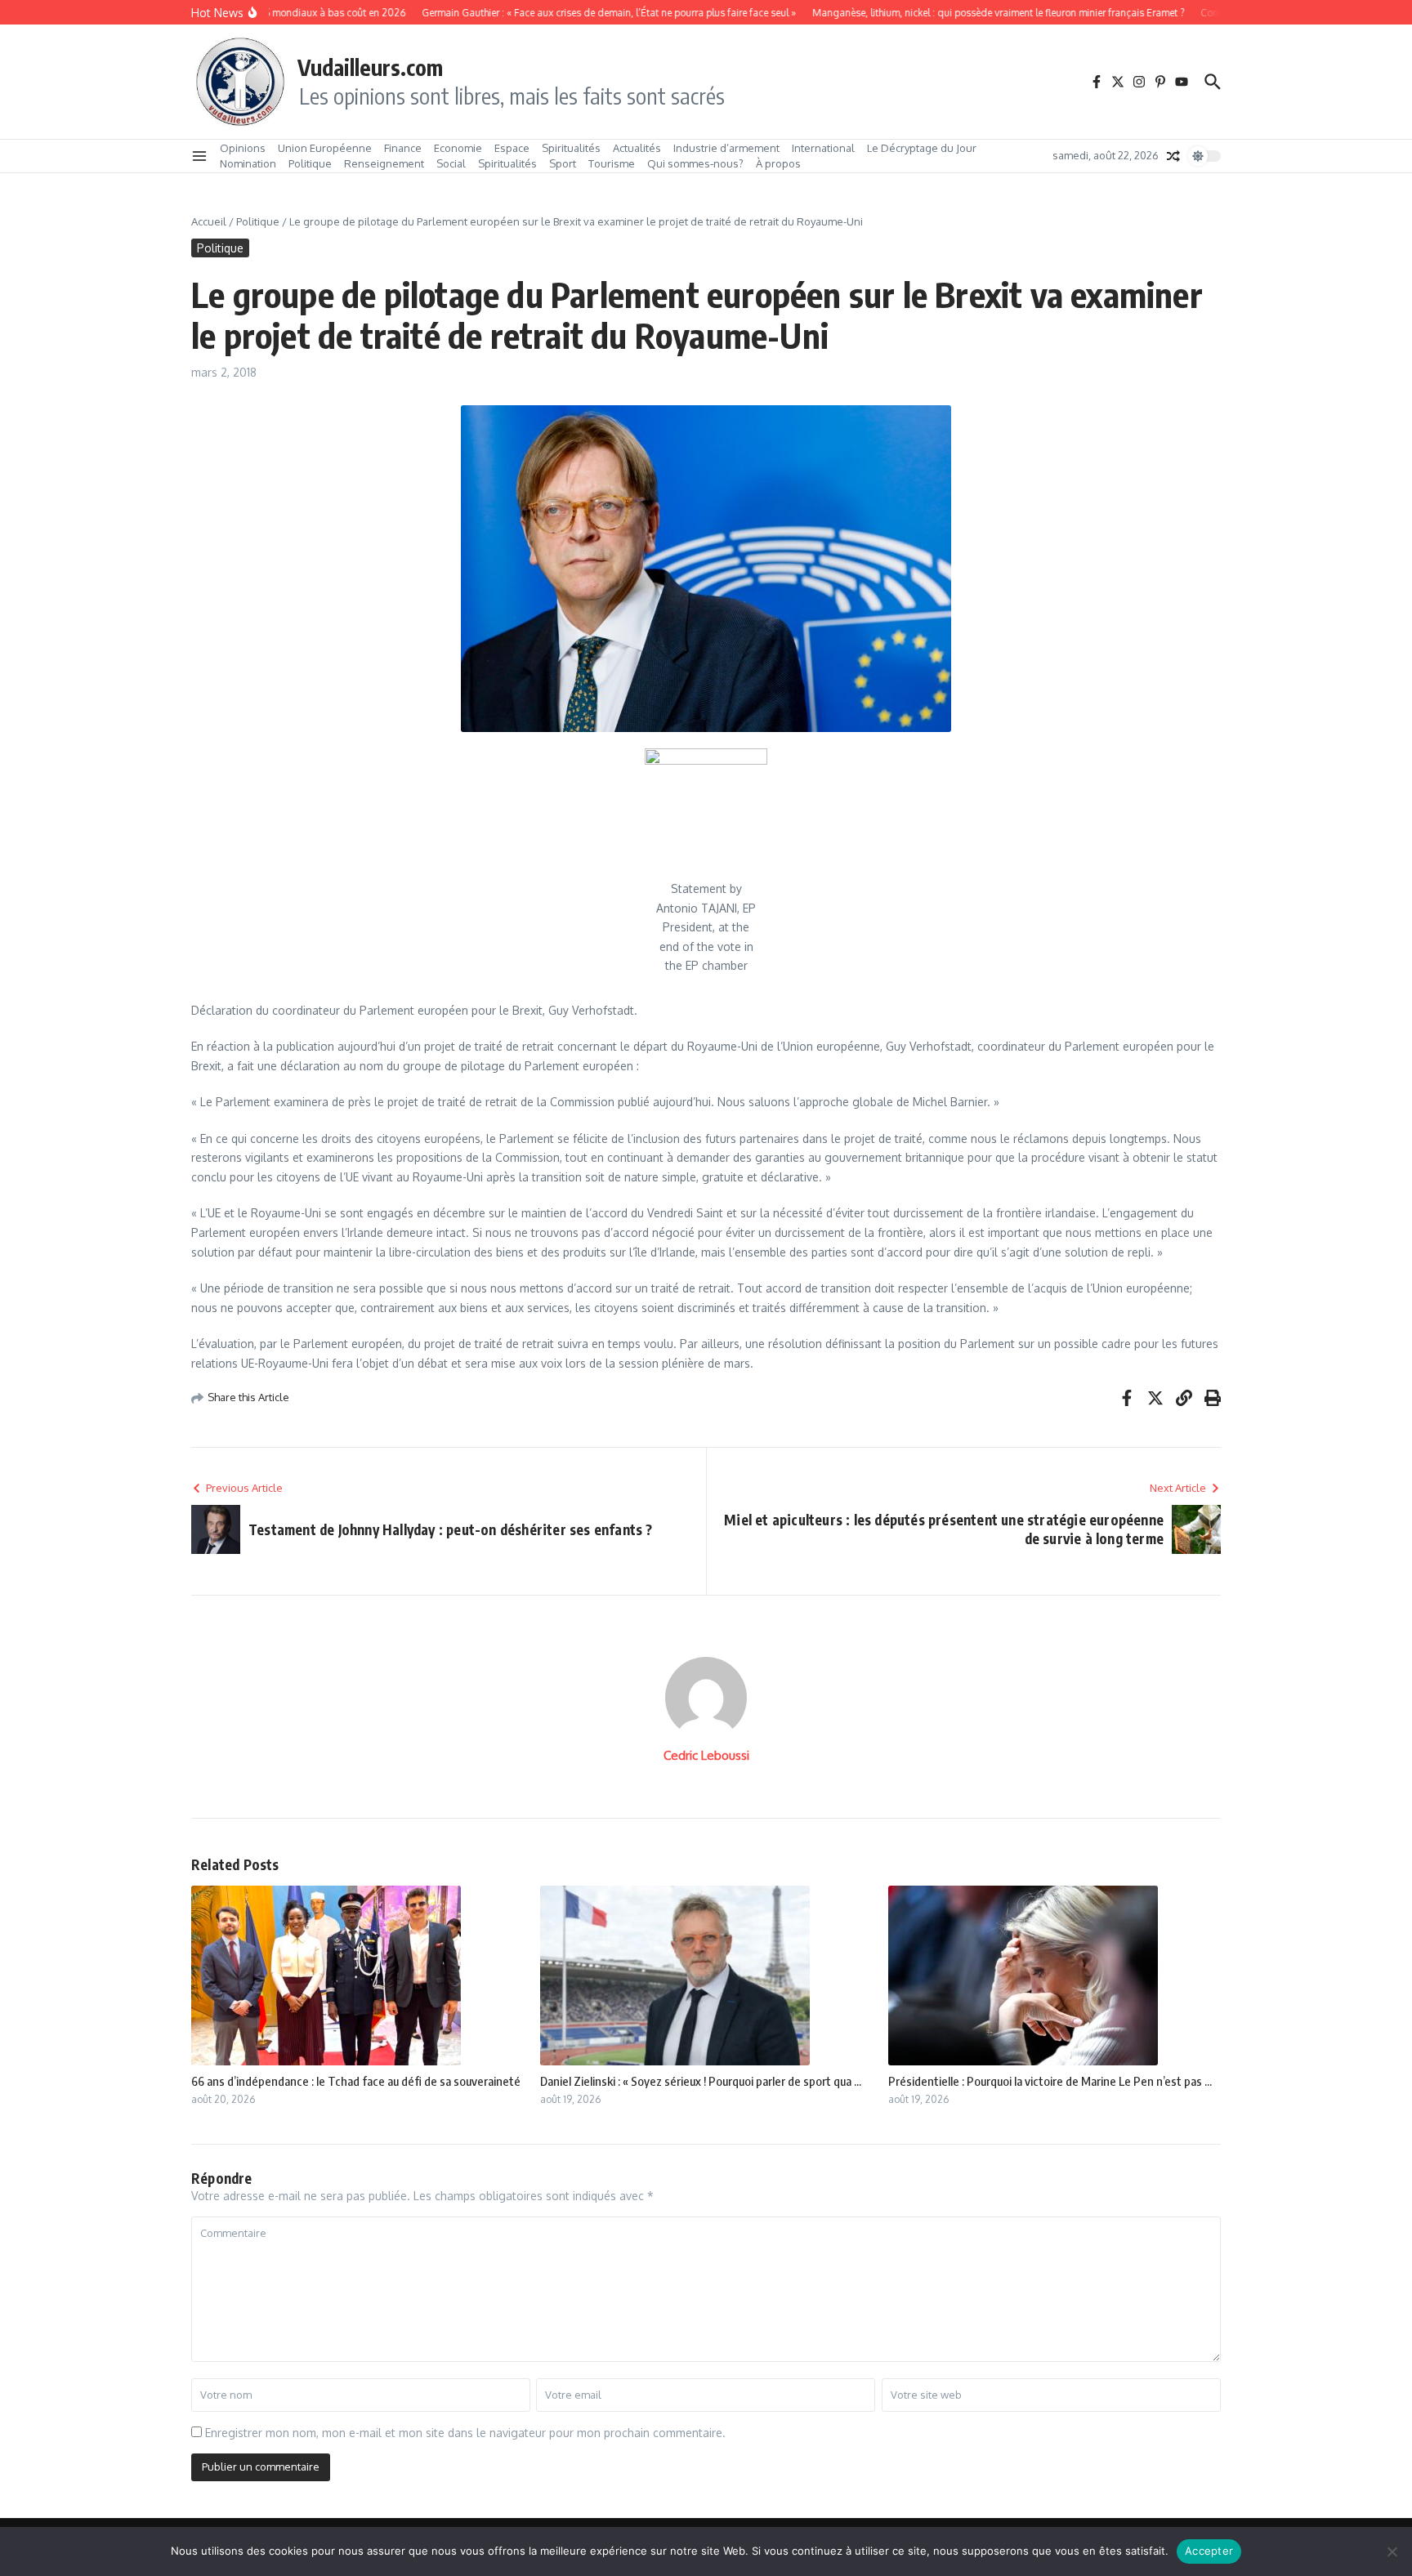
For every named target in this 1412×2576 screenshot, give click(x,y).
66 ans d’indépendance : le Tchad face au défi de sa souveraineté (356, 2081)
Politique (310, 163)
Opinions (243, 148)
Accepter (1209, 2551)
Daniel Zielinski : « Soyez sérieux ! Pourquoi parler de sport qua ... (701, 2081)
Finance (403, 148)
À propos (778, 163)
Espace (512, 148)
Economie (458, 148)
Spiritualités (571, 148)
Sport (563, 163)
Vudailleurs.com (370, 67)
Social (451, 163)
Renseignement (384, 163)
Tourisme (612, 163)
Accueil (209, 221)
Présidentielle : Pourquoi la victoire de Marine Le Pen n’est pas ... (1050, 2081)
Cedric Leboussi (706, 1755)
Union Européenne (325, 148)
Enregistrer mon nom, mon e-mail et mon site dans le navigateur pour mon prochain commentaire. (465, 2433)
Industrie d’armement (726, 148)
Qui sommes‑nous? (695, 163)
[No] (1392, 2551)
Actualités (637, 148)
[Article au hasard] (1173, 156)
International (823, 148)
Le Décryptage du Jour (922, 148)
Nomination (248, 163)
